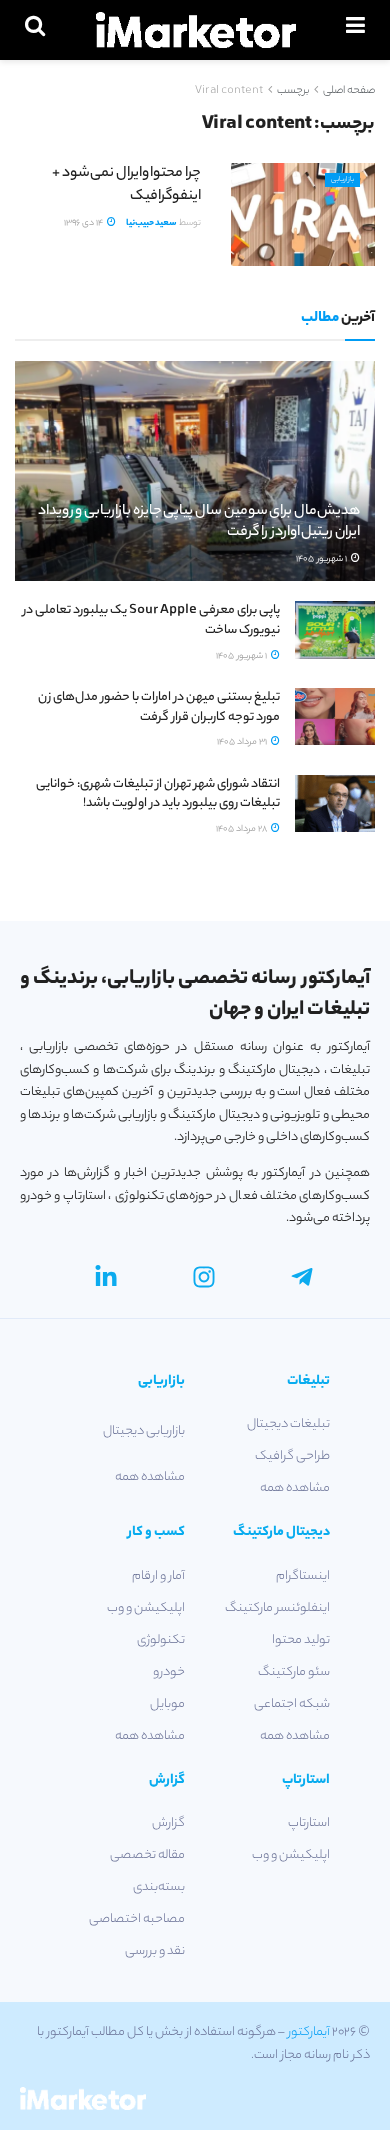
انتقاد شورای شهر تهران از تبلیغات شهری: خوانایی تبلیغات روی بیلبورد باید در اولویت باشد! (158, 794)
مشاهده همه (295, 1488)
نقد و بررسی (155, 1951)
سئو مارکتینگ (294, 1672)
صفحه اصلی (349, 91)
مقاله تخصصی (147, 1855)
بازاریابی (342, 180)
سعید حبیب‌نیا (151, 223)
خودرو (169, 1672)
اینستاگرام (303, 1576)
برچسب (293, 91)
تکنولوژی (161, 1640)
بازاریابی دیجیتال (144, 1431)
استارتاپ (309, 1823)
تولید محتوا (301, 1640)
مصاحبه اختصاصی (137, 1919)
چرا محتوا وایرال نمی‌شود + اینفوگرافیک (126, 185)
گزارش (168, 1823)
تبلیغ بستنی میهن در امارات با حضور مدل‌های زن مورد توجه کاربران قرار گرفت (159, 707)
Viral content (229, 91)
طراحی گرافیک (292, 1456)
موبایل (167, 1704)
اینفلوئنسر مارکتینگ (277, 1608)
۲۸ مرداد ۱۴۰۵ (242, 829)
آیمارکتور (309, 2032)
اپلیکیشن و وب (146, 1608)
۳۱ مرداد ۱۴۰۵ (243, 742)
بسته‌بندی (159, 1887)
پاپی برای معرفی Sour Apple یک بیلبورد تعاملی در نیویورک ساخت (151, 620)
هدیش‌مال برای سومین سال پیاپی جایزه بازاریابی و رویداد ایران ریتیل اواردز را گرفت (199, 522)
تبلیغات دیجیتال (288, 1424)
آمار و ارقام (158, 1576)
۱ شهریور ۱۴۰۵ (322, 559)
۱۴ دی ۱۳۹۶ (84, 223)
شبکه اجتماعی (292, 1704)
